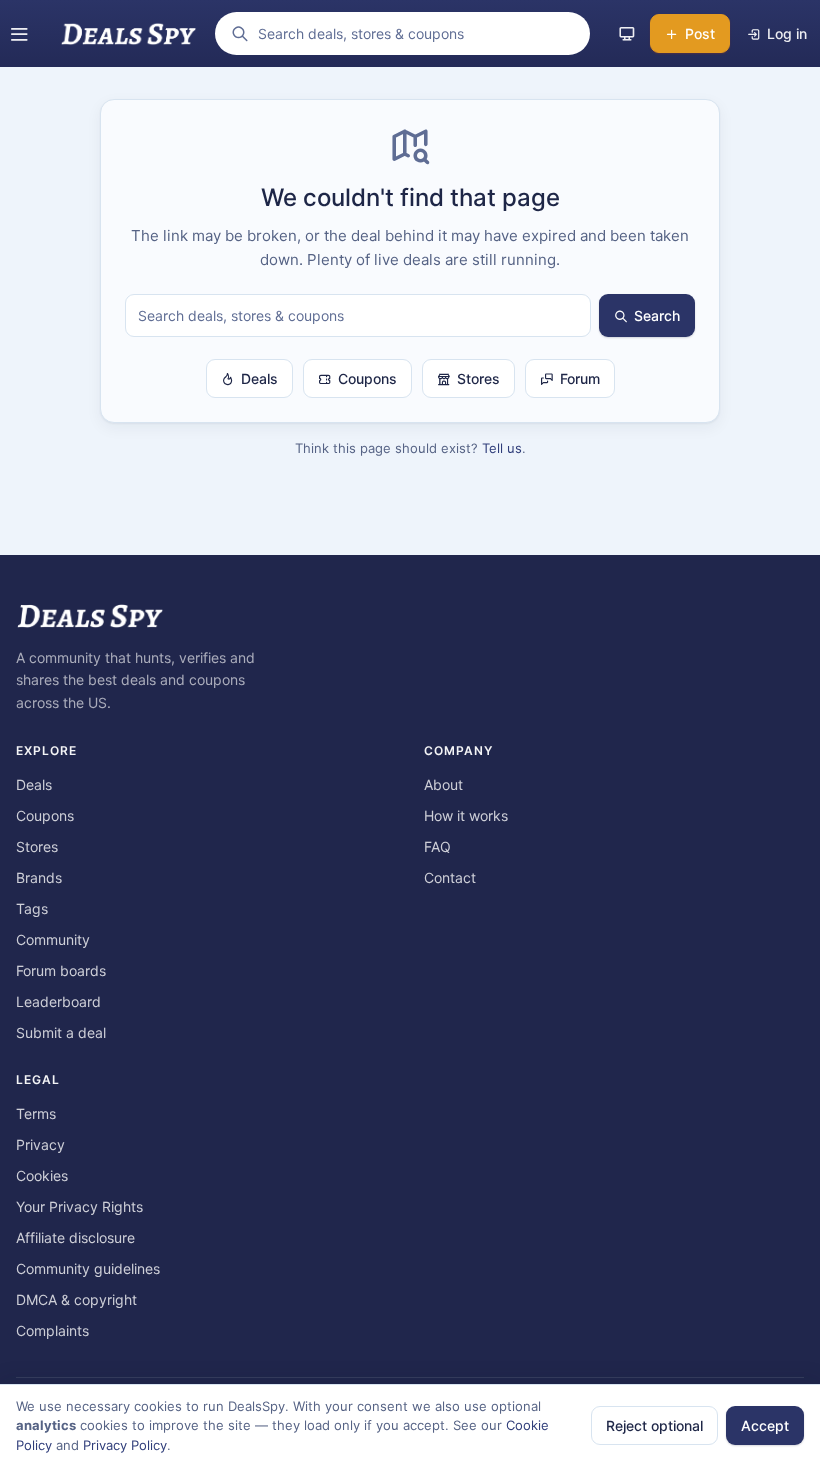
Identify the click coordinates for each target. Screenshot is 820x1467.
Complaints (52, 1330)
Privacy (40, 1144)
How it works (466, 815)
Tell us (502, 448)
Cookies (42, 1175)
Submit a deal (61, 1032)
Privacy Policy (125, 1445)
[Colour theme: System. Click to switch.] (627, 34)
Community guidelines (88, 1268)
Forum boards (61, 970)
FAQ (437, 846)
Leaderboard (58, 1001)
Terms (36, 1113)
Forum (580, 378)
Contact (450, 877)
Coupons (367, 378)
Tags (32, 908)
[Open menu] (19, 34)
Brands (39, 877)
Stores (478, 378)
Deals (259, 378)
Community (53, 939)
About (443, 784)
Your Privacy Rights (79, 1206)
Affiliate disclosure (75, 1237)
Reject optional (654, 1425)
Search (657, 315)
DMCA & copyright (76, 1299)
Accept (765, 1425)
